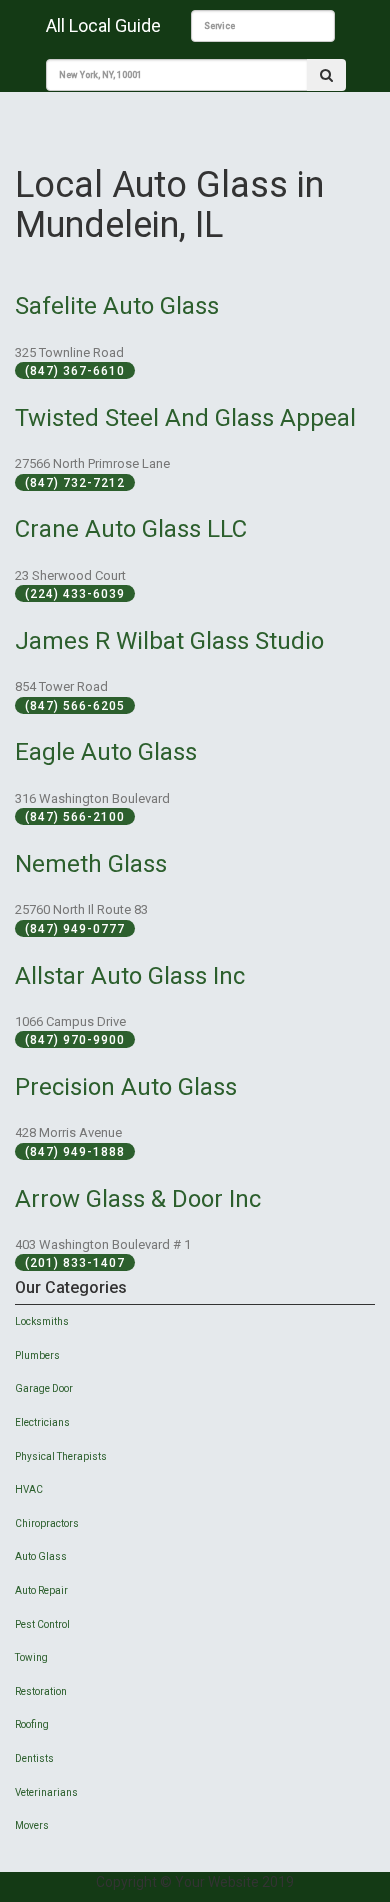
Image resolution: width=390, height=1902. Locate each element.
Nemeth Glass (91, 864)
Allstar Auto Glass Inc (130, 976)
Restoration (41, 1691)
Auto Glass (41, 1556)
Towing (31, 1657)
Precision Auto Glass (126, 1087)
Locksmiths (42, 1321)
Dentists (34, 1758)
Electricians (42, 1422)
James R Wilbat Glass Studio (169, 641)
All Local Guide (103, 25)
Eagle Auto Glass (106, 752)
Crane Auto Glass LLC (131, 529)
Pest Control (42, 1624)
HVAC (29, 1489)
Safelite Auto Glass (117, 306)
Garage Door (44, 1388)
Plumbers (37, 1355)
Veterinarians (46, 1792)
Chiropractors (47, 1523)
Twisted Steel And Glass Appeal (185, 418)
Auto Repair (41, 1590)
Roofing (32, 1724)
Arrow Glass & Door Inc (138, 1199)
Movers (32, 1825)
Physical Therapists (61, 1456)
